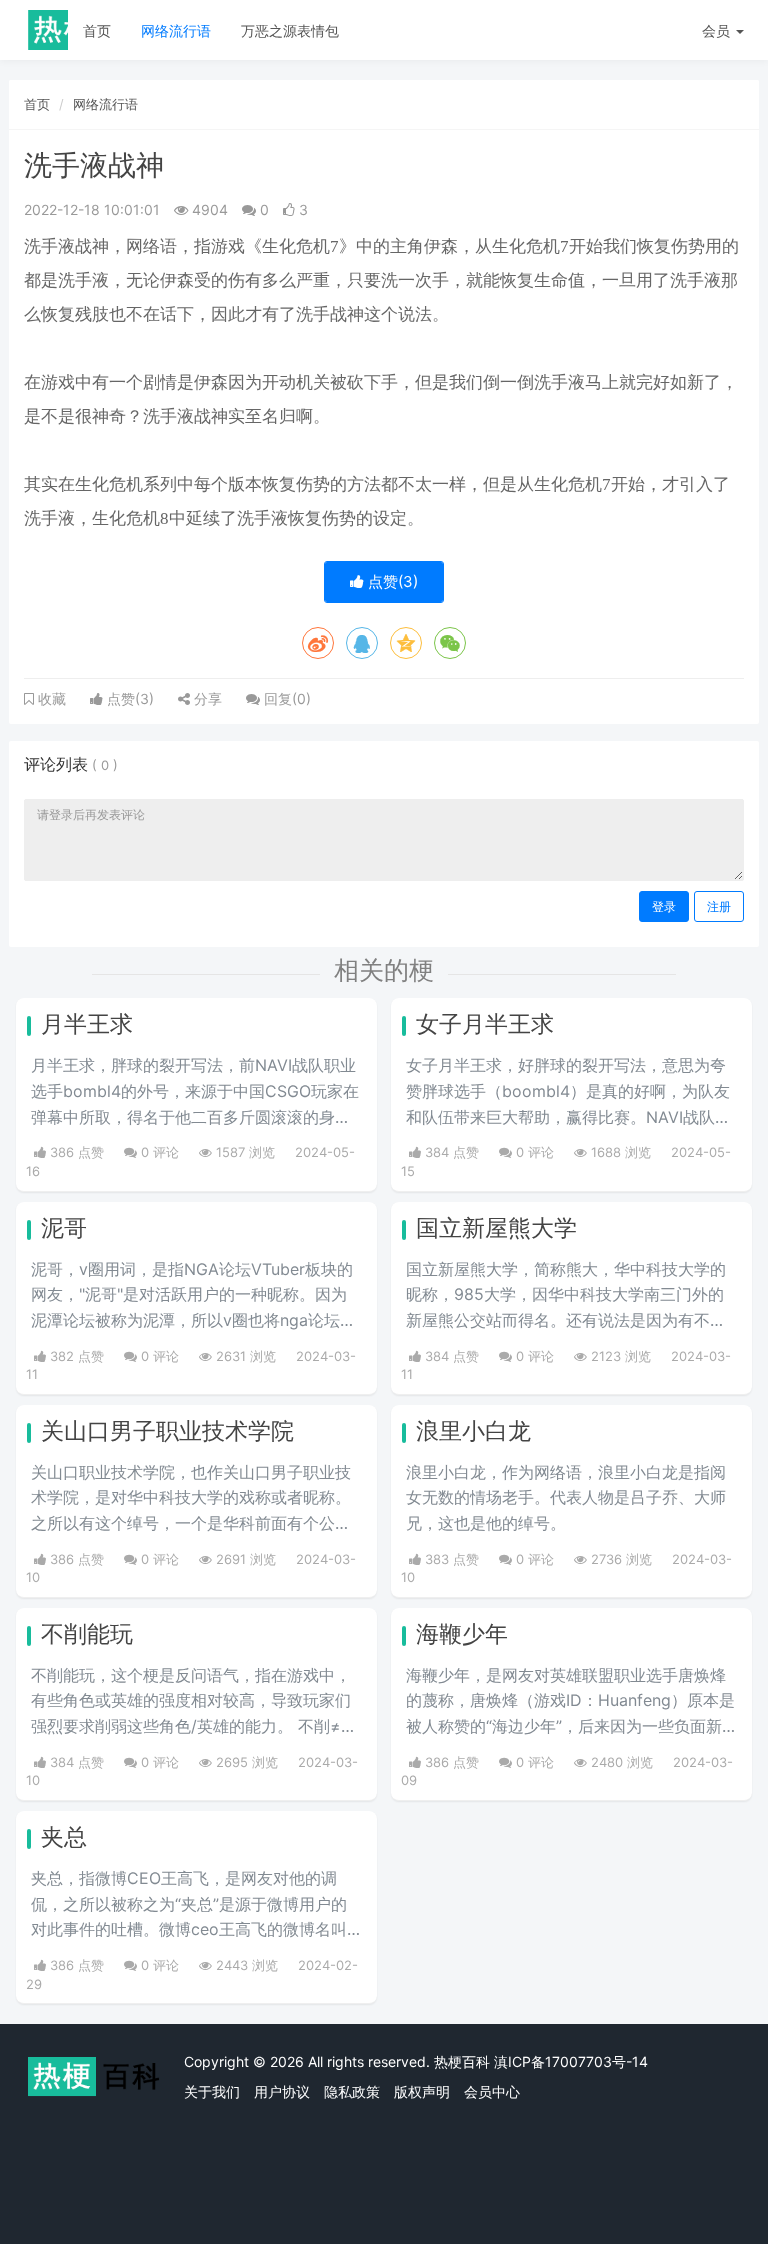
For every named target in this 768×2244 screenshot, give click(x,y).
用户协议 (282, 2091)
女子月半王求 (485, 1024)
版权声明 (422, 2091)
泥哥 (64, 1228)
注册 (719, 906)
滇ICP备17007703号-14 (571, 2061)
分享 (206, 698)
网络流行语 (176, 30)
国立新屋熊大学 (496, 1228)
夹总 (64, 1837)
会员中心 (492, 2091)
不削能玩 (87, 1634)
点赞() (391, 581)
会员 (716, 30)
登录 (664, 906)
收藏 (50, 699)
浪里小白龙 (473, 1431)
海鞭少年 (462, 1634)
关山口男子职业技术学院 (167, 1431)
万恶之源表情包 (290, 30)
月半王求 (87, 1024)
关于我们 (212, 2091)
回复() (285, 698)
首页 (97, 30)
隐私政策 (352, 2091)
